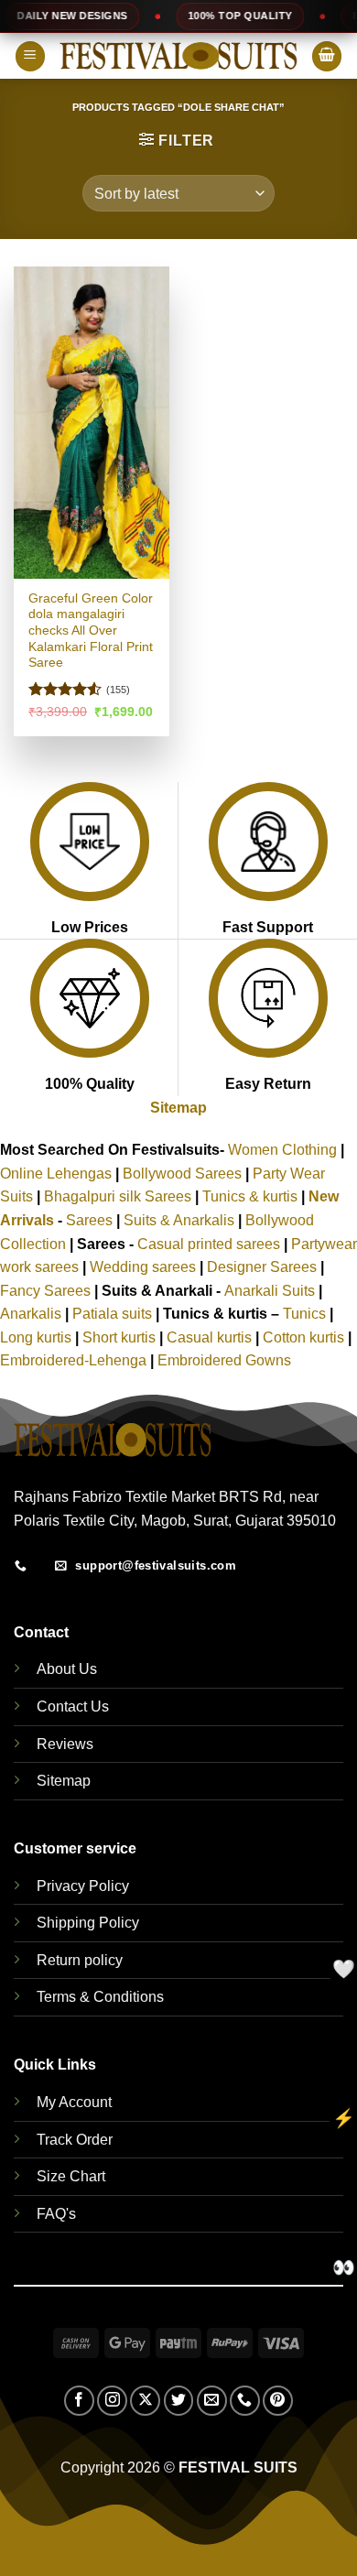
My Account (74, 2102)
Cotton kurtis (305, 1337)
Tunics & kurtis (250, 1196)
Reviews (65, 1744)
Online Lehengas (56, 1174)
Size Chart (71, 2176)
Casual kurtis (211, 1337)
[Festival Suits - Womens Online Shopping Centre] (178, 56)
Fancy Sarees (45, 1291)
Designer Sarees (262, 1267)
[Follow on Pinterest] (278, 2401)
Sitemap (178, 1108)
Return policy (80, 1960)
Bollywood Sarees (182, 1174)
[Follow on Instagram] (112, 2401)
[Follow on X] (145, 2401)
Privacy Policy (83, 1886)
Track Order (75, 2140)
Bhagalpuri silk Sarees (118, 1196)
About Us (67, 1669)
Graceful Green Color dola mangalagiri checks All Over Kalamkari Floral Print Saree (91, 631)
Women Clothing (282, 1150)
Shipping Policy (88, 1923)
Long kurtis (38, 1337)
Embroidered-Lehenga (73, 1360)
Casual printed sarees (209, 1244)
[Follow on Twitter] (179, 2401)
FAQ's (56, 2214)
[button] (30, 56)
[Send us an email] (212, 2401)
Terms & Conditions (100, 1997)
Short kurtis (121, 1337)
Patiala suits (114, 1314)
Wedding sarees (143, 1267)
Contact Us (73, 1706)
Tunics (306, 1314)
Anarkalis (32, 1314)
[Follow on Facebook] (79, 2401)
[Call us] (245, 2401)
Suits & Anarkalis (179, 1220)
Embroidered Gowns (224, 1360)
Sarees (89, 1220)
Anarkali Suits (271, 1291)
